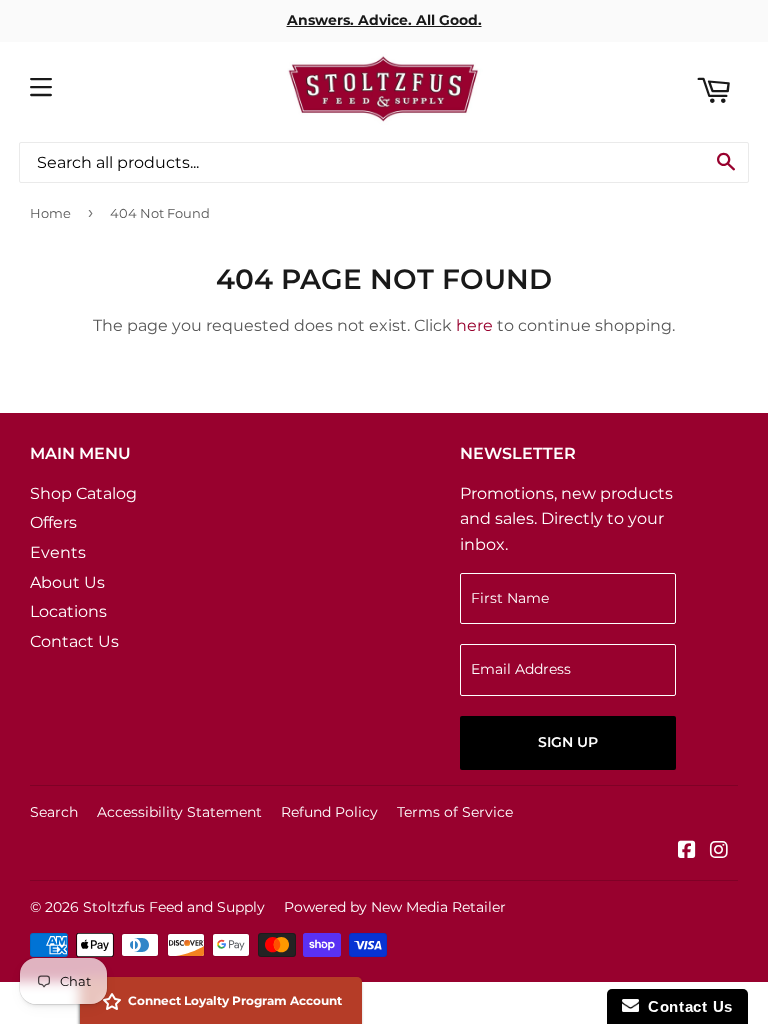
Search (54, 812)
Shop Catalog (83, 493)
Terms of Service (455, 812)
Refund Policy (329, 812)
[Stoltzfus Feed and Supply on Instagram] (719, 851)
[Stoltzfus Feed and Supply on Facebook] (687, 851)
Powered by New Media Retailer (395, 907)
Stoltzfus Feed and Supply (174, 907)
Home (50, 213)
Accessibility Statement (179, 812)
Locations (68, 611)
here (474, 325)
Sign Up (568, 742)
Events (58, 552)
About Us (67, 582)
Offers (53, 522)
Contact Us (74, 641)
